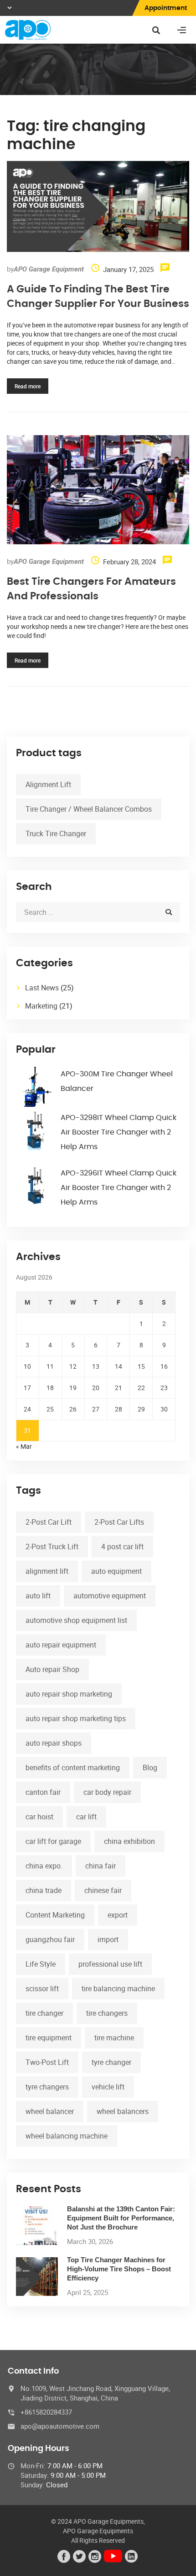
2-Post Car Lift (49, 1522)
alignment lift (47, 1571)
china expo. (44, 1866)
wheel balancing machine (67, 2136)
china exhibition (129, 1841)
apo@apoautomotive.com (60, 2426)
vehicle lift (108, 2087)
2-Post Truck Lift (52, 1547)
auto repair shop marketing (69, 1694)
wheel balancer (50, 2111)
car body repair (107, 1792)
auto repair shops (54, 1743)
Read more (28, 386)
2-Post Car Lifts (119, 1522)
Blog (150, 1768)
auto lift (38, 1596)
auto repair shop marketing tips (76, 1718)
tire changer (44, 2013)
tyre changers (47, 2087)
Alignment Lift (48, 784)
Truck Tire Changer (56, 834)
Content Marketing (55, 1915)
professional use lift (110, 1964)
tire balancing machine (118, 1988)
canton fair (43, 1792)
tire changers (107, 2013)
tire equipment (49, 2038)
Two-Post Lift (47, 2062)
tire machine (114, 2038)
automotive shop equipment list (76, 1620)
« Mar (24, 1446)
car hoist (39, 1817)
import (108, 1939)
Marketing (41, 1006)
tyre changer (111, 2062)
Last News (42, 988)
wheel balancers (123, 2111)
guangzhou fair (50, 1939)
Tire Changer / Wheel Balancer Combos (89, 809)
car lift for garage (53, 1841)
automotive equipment (110, 1596)
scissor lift (42, 1988)
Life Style (41, 1964)
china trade (44, 1890)
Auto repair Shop (52, 1669)
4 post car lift (122, 1547)
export (118, 1915)
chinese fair (103, 1890)
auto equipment (116, 1571)
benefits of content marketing (73, 1768)
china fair (101, 1866)
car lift (86, 1817)
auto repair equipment (61, 1645)
